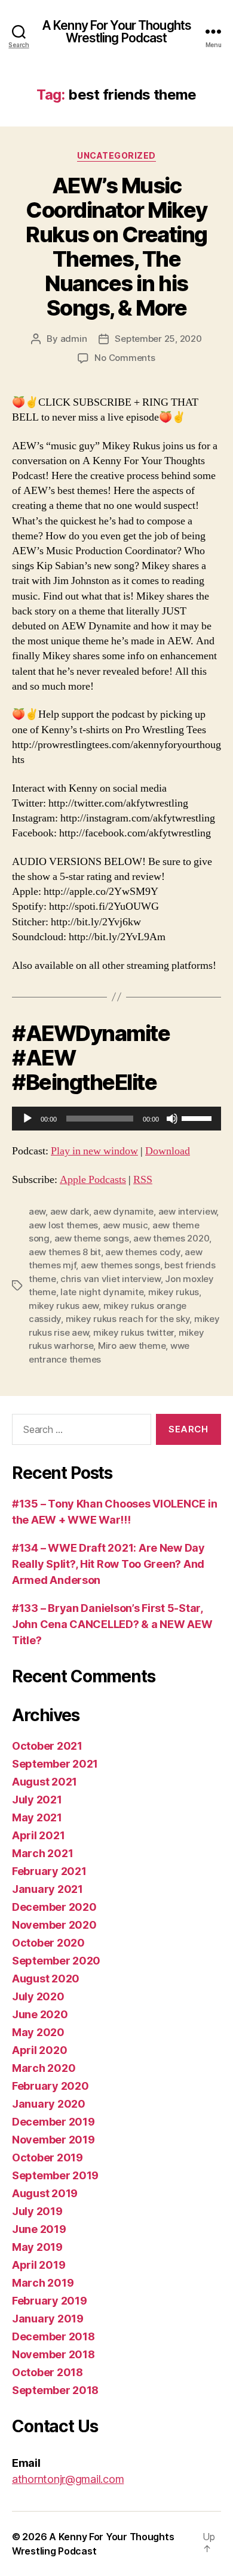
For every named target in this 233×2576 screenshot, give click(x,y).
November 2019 (53, 2140)
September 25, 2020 (158, 339)
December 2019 (53, 2122)
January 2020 (49, 2104)
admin (74, 339)
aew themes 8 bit (65, 1252)
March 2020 (44, 2068)
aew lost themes (63, 1225)
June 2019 (39, 2229)
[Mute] (172, 1119)
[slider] (198, 1117)
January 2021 (47, 1889)
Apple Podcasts (93, 1180)
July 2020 (38, 1996)
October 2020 (48, 1943)
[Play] (27, 1119)
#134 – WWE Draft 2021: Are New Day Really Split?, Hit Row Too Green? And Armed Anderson (108, 1564)
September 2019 (55, 2175)
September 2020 (56, 1961)
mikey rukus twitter (134, 1332)
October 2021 (47, 1746)
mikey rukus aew (64, 1306)
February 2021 (49, 1871)
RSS (143, 1180)
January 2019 (48, 2319)
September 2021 (55, 1764)
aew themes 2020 (171, 1238)
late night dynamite (102, 1292)
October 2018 (47, 2372)
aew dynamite (123, 1211)
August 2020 (46, 1979)
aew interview (188, 1211)
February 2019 (50, 2301)
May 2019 (37, 2247)
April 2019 (39, 2265)
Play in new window (94, 1151)
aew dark (70, 1211)
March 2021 (42, 1853)
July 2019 (37, 2211)
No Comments (125, 358)
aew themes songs (120, 1265)
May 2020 (38, 2032)
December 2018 (53, 2336)
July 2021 (37, 1800)
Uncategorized (116, 155)
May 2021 (37, 1817)
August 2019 (45, 2193)
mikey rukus (174, 1292)
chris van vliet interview (111, 1279)
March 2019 (43, 2283)
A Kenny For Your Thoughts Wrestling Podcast (116, 32)
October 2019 (47, 2158)
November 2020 (54, 1925)
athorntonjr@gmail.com (68, 2479)
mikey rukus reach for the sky (128, 1319)
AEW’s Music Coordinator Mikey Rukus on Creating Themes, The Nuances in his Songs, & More (116, 247)
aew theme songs (92, 1238)
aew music (125, 1225)
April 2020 (39, 2050)
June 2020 (40, 2014)
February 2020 (50, 2086)
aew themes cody (142, 1252)
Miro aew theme (132, 1346)
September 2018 (55, 2390)
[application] (116, 1119)
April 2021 (38, 1835)
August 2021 (45, 1782)
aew (37, 1211)
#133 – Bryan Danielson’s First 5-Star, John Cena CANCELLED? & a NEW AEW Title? (112, 1624)
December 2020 (54, 1907)
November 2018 (53, 2354)
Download (168, 1151)
